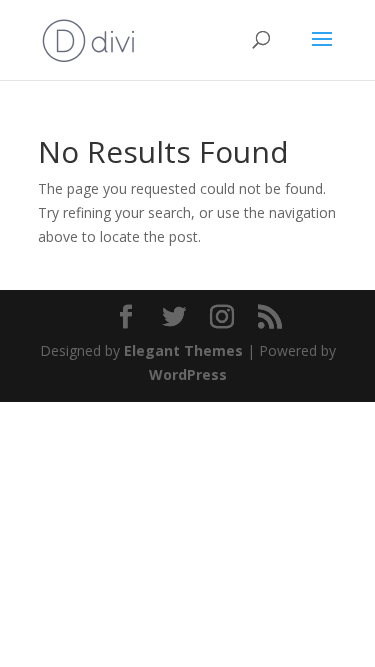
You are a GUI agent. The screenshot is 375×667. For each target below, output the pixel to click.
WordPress (188, 374)
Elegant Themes (183, 350)
